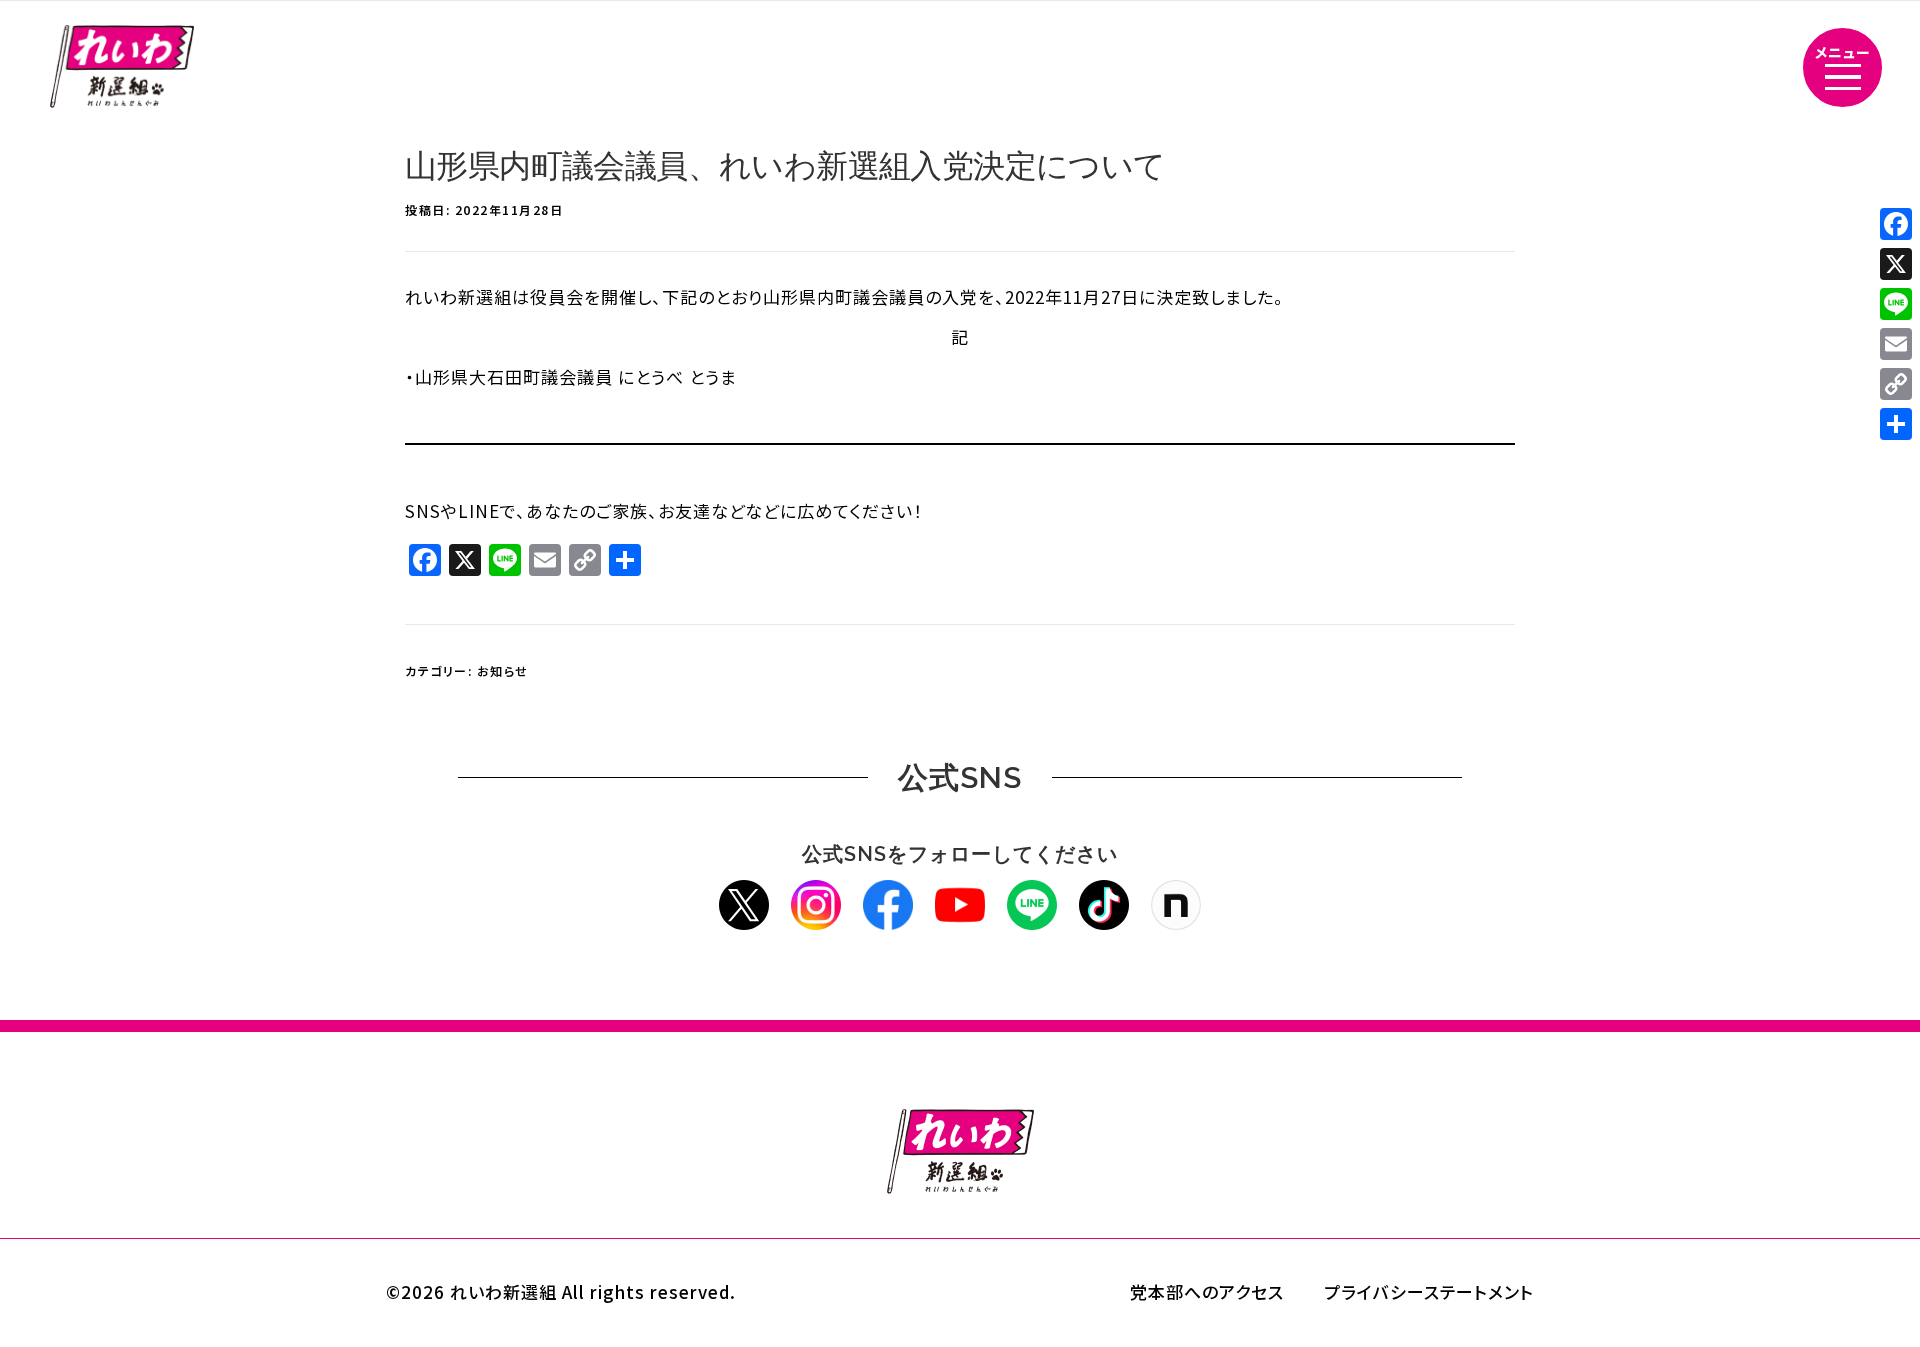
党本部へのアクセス (1207, 1291)
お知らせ (503, 670)
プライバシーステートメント (1429, 1291)
